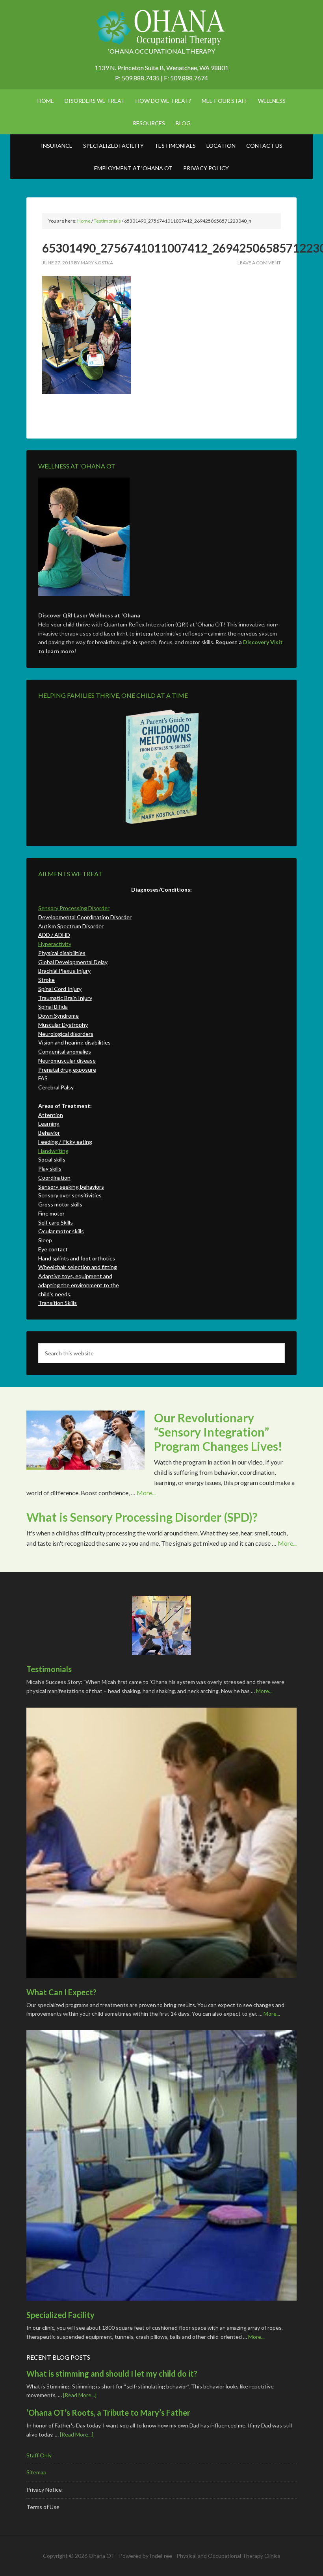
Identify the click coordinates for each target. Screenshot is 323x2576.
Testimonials (49, 1669)
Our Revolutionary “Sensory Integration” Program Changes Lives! (218, 1432)
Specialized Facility (60, 2315)
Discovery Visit (263, 642)
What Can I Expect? (61, 1992)
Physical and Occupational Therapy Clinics (228, 2556)
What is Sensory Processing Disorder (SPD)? (142, 1517)
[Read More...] (80, 2395)
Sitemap (36, 2472)
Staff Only (39, 2455)
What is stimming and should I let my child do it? (112, 2373)
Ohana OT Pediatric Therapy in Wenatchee (161, 28)
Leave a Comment (259, 263)
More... (146, 1493)
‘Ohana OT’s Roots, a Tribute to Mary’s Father (108, 2412)
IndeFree (161, 2556)
